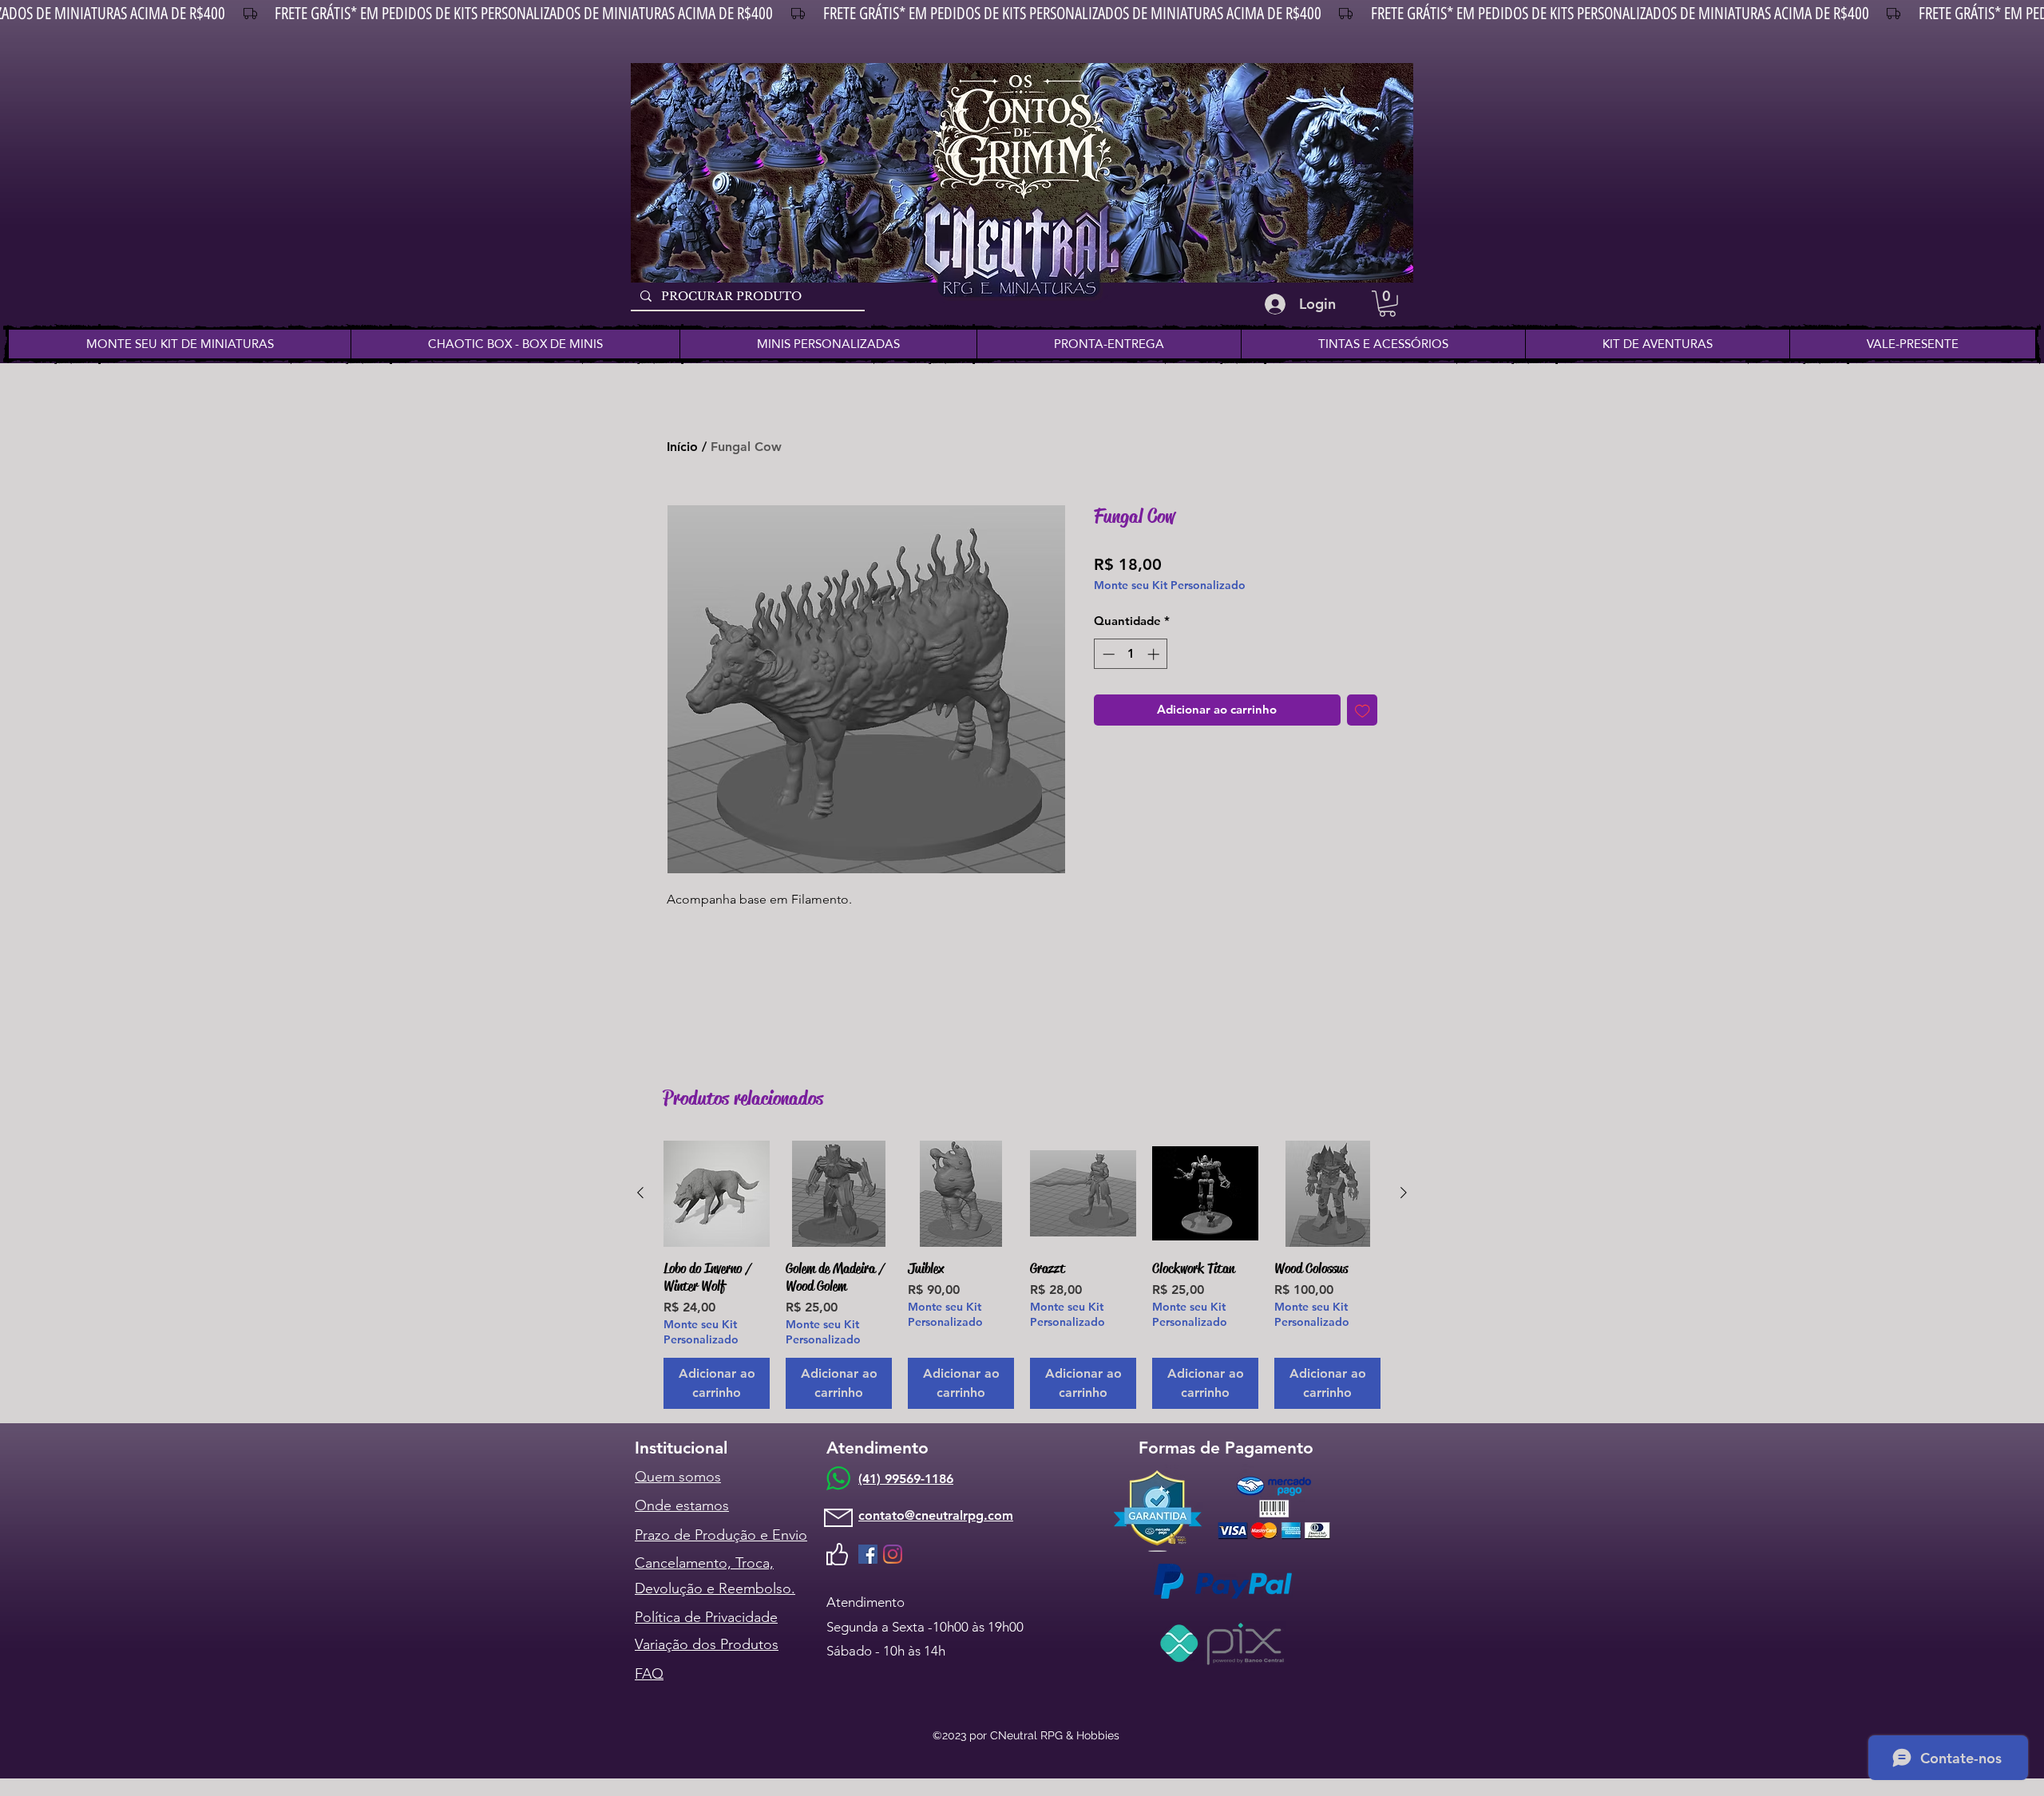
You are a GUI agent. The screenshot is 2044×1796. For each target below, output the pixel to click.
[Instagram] (893, 1554)
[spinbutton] (1131, 654)
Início (682, 447)
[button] (1387, 304)
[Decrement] (1107, 654)
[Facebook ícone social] (868, 1554)
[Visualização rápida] (717, 1194)
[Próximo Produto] (1404, 1193)
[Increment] (1155, 654)
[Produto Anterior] (640, 1193)
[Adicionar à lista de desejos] (1363, 710)
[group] (1022, 1275)
